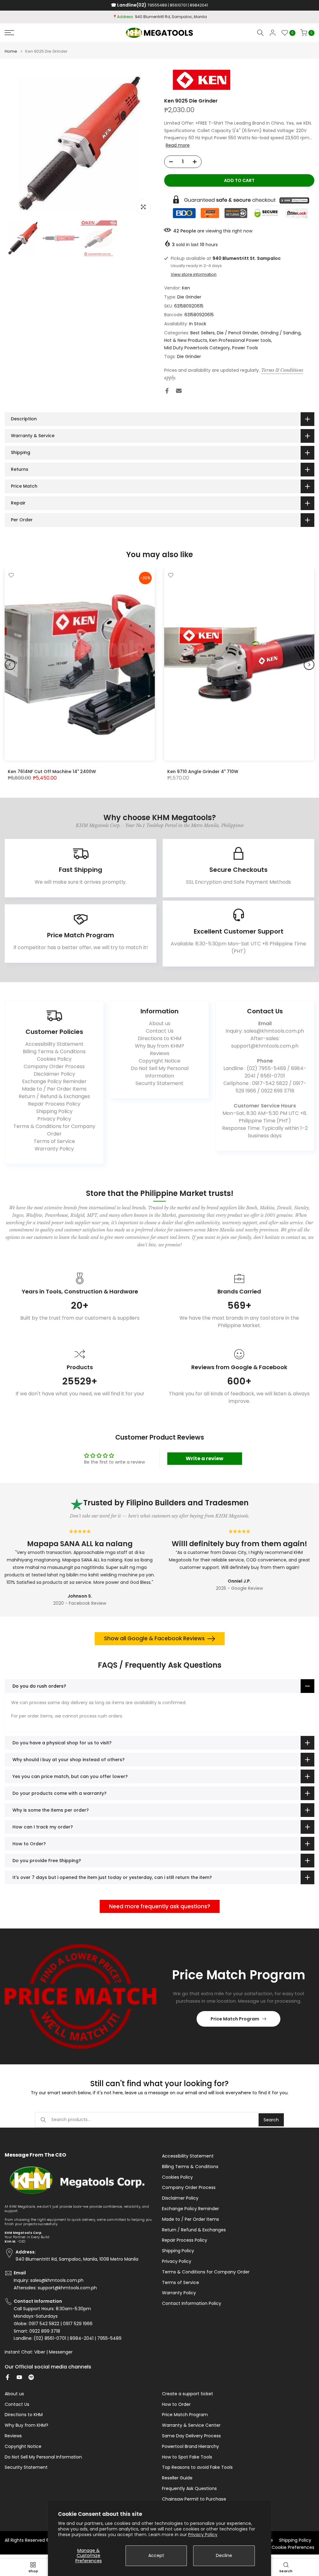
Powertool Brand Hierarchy (190, 2447)
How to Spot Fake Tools (187, 2457)
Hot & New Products (186, 340)
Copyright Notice (159, 1061)
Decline (224, 2555)
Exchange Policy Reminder (54, 1081)
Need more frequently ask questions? (160, 1906)
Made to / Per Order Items (54, 1089)
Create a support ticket (188, 2394)
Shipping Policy (54, 1111)
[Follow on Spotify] (31, 2377)
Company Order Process (54, 1066)
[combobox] (155, 2120)
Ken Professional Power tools (240, 340)
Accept (156, 2555)
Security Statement (159, 1083)
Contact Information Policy (192, 2304)
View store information (194, 275)
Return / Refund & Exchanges (54, 1096)
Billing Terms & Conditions (54, 1051)
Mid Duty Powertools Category (197, 348)
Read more (178, 145)
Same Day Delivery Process (191, 2436)
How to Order (176, 2404)
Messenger (61, 2352)
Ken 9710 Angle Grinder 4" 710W (203, 771)
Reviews (160, 1053)
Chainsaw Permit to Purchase (194, 2499)
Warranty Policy (54, 1149)
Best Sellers (202, 333)
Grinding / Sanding (281, 333)
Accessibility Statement (54, 1044)
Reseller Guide (177, 2478)
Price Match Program (235, 2019)
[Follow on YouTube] (19, 2377)
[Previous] (10, 665)
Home (11, 51)
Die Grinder (189, 297)
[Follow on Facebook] (7, 2377)
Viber (40, 2352)
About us (160, 1023)
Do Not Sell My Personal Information (160, 1072)
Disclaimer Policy (54, 1074)
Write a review (205, 1458)
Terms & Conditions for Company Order (54, 1130)
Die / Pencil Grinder (238, 333)
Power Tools (245, 348)
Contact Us (160, 1031)
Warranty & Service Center (191, 2425)
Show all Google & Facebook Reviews (154, 1638)
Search (271, 2120)
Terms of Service (54, 1141)
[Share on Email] (179, 391)
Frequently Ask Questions (189, 2489)
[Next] (309, 665)
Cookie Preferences (293, 2547)
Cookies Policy (54, 1059)
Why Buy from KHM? (159, 1046)
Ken (186, 288)
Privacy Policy (203, 2535)
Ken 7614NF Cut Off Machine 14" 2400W (52, 771)
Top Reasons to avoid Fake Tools (197, 2467)
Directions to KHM (159, 1038)
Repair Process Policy (54, 1104)
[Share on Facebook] (167, 391)
